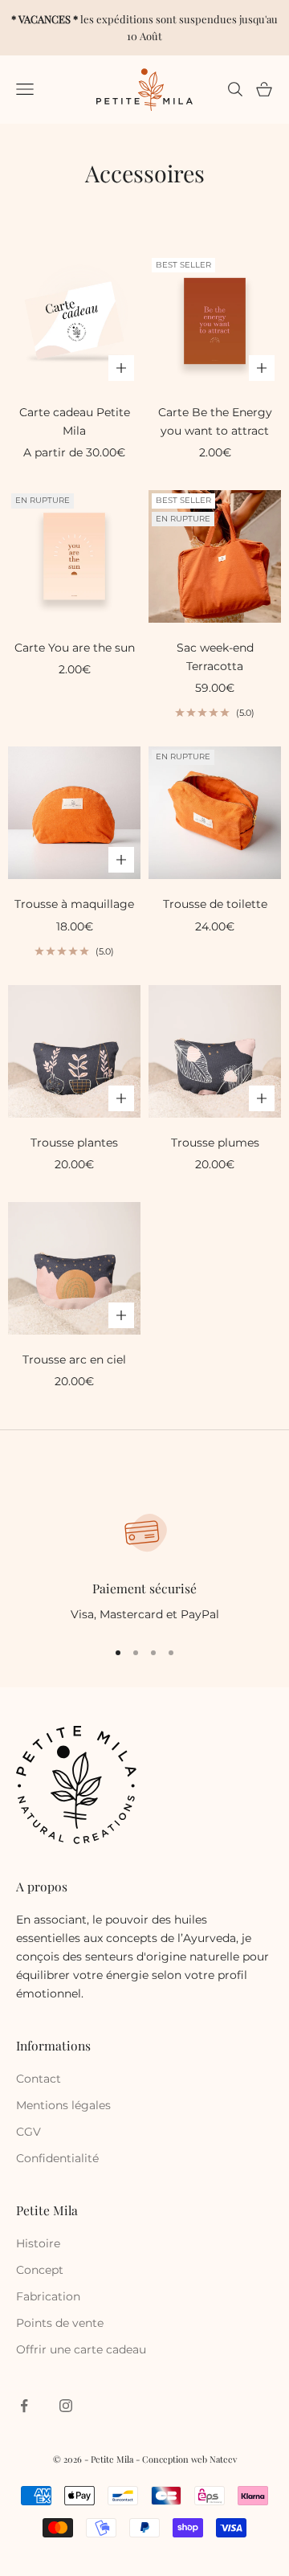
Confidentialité (57, 2158)
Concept (40, 2270)
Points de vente (60, 2323)
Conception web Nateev (189, 2459)
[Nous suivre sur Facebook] (24, 2406)
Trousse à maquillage (74, 904)
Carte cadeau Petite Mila (75, 421)
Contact (39, 2079)
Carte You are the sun (75, 648)
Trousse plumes (215, 1143)
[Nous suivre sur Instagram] (66, 2406)
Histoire (38, 2243)
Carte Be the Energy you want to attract (215, 421)
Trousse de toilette (215, 904)
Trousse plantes (74, 1143)
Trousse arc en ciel (74, 1360)
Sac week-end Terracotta (215, 657)
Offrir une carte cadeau (81, 2349)
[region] (144, 1566)
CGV (28, 2132)
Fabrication (48, 2296)
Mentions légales (63, 2105)
